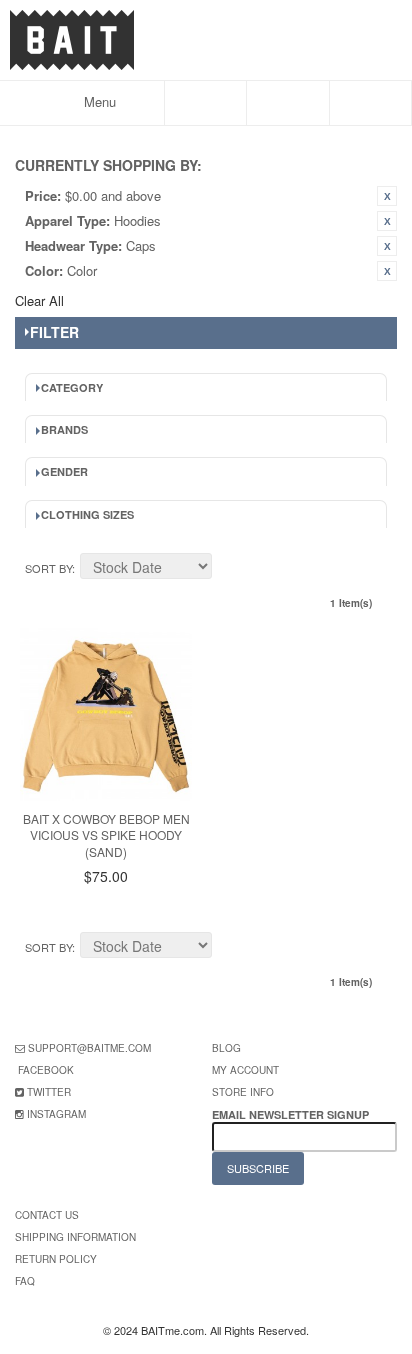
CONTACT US (47, 1215)
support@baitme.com (89, 1048)
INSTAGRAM (56, 1114)
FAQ (25, 1281)
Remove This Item (387, 196)
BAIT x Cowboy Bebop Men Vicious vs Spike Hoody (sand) (106, 835)
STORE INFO (243, 1092)
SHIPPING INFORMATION (75, 1237)
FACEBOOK (46, 1070)
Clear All (39, 300)
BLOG (226, 1048)
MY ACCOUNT (245, 1070)
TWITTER (49, 1092)
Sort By (48, 568)
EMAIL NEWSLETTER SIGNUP (292, 1114)
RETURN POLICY (56, 1259)
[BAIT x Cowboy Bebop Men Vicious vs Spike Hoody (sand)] (106, 714)
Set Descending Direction (230, 569)
